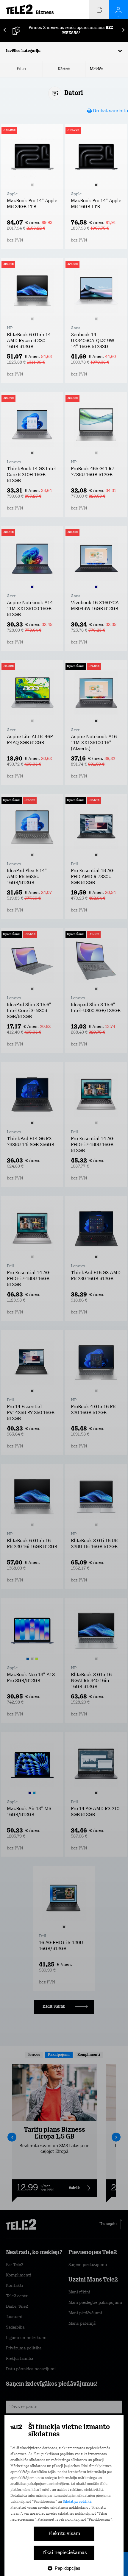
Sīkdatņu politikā (77, 2502)
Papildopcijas (68, 2568)
